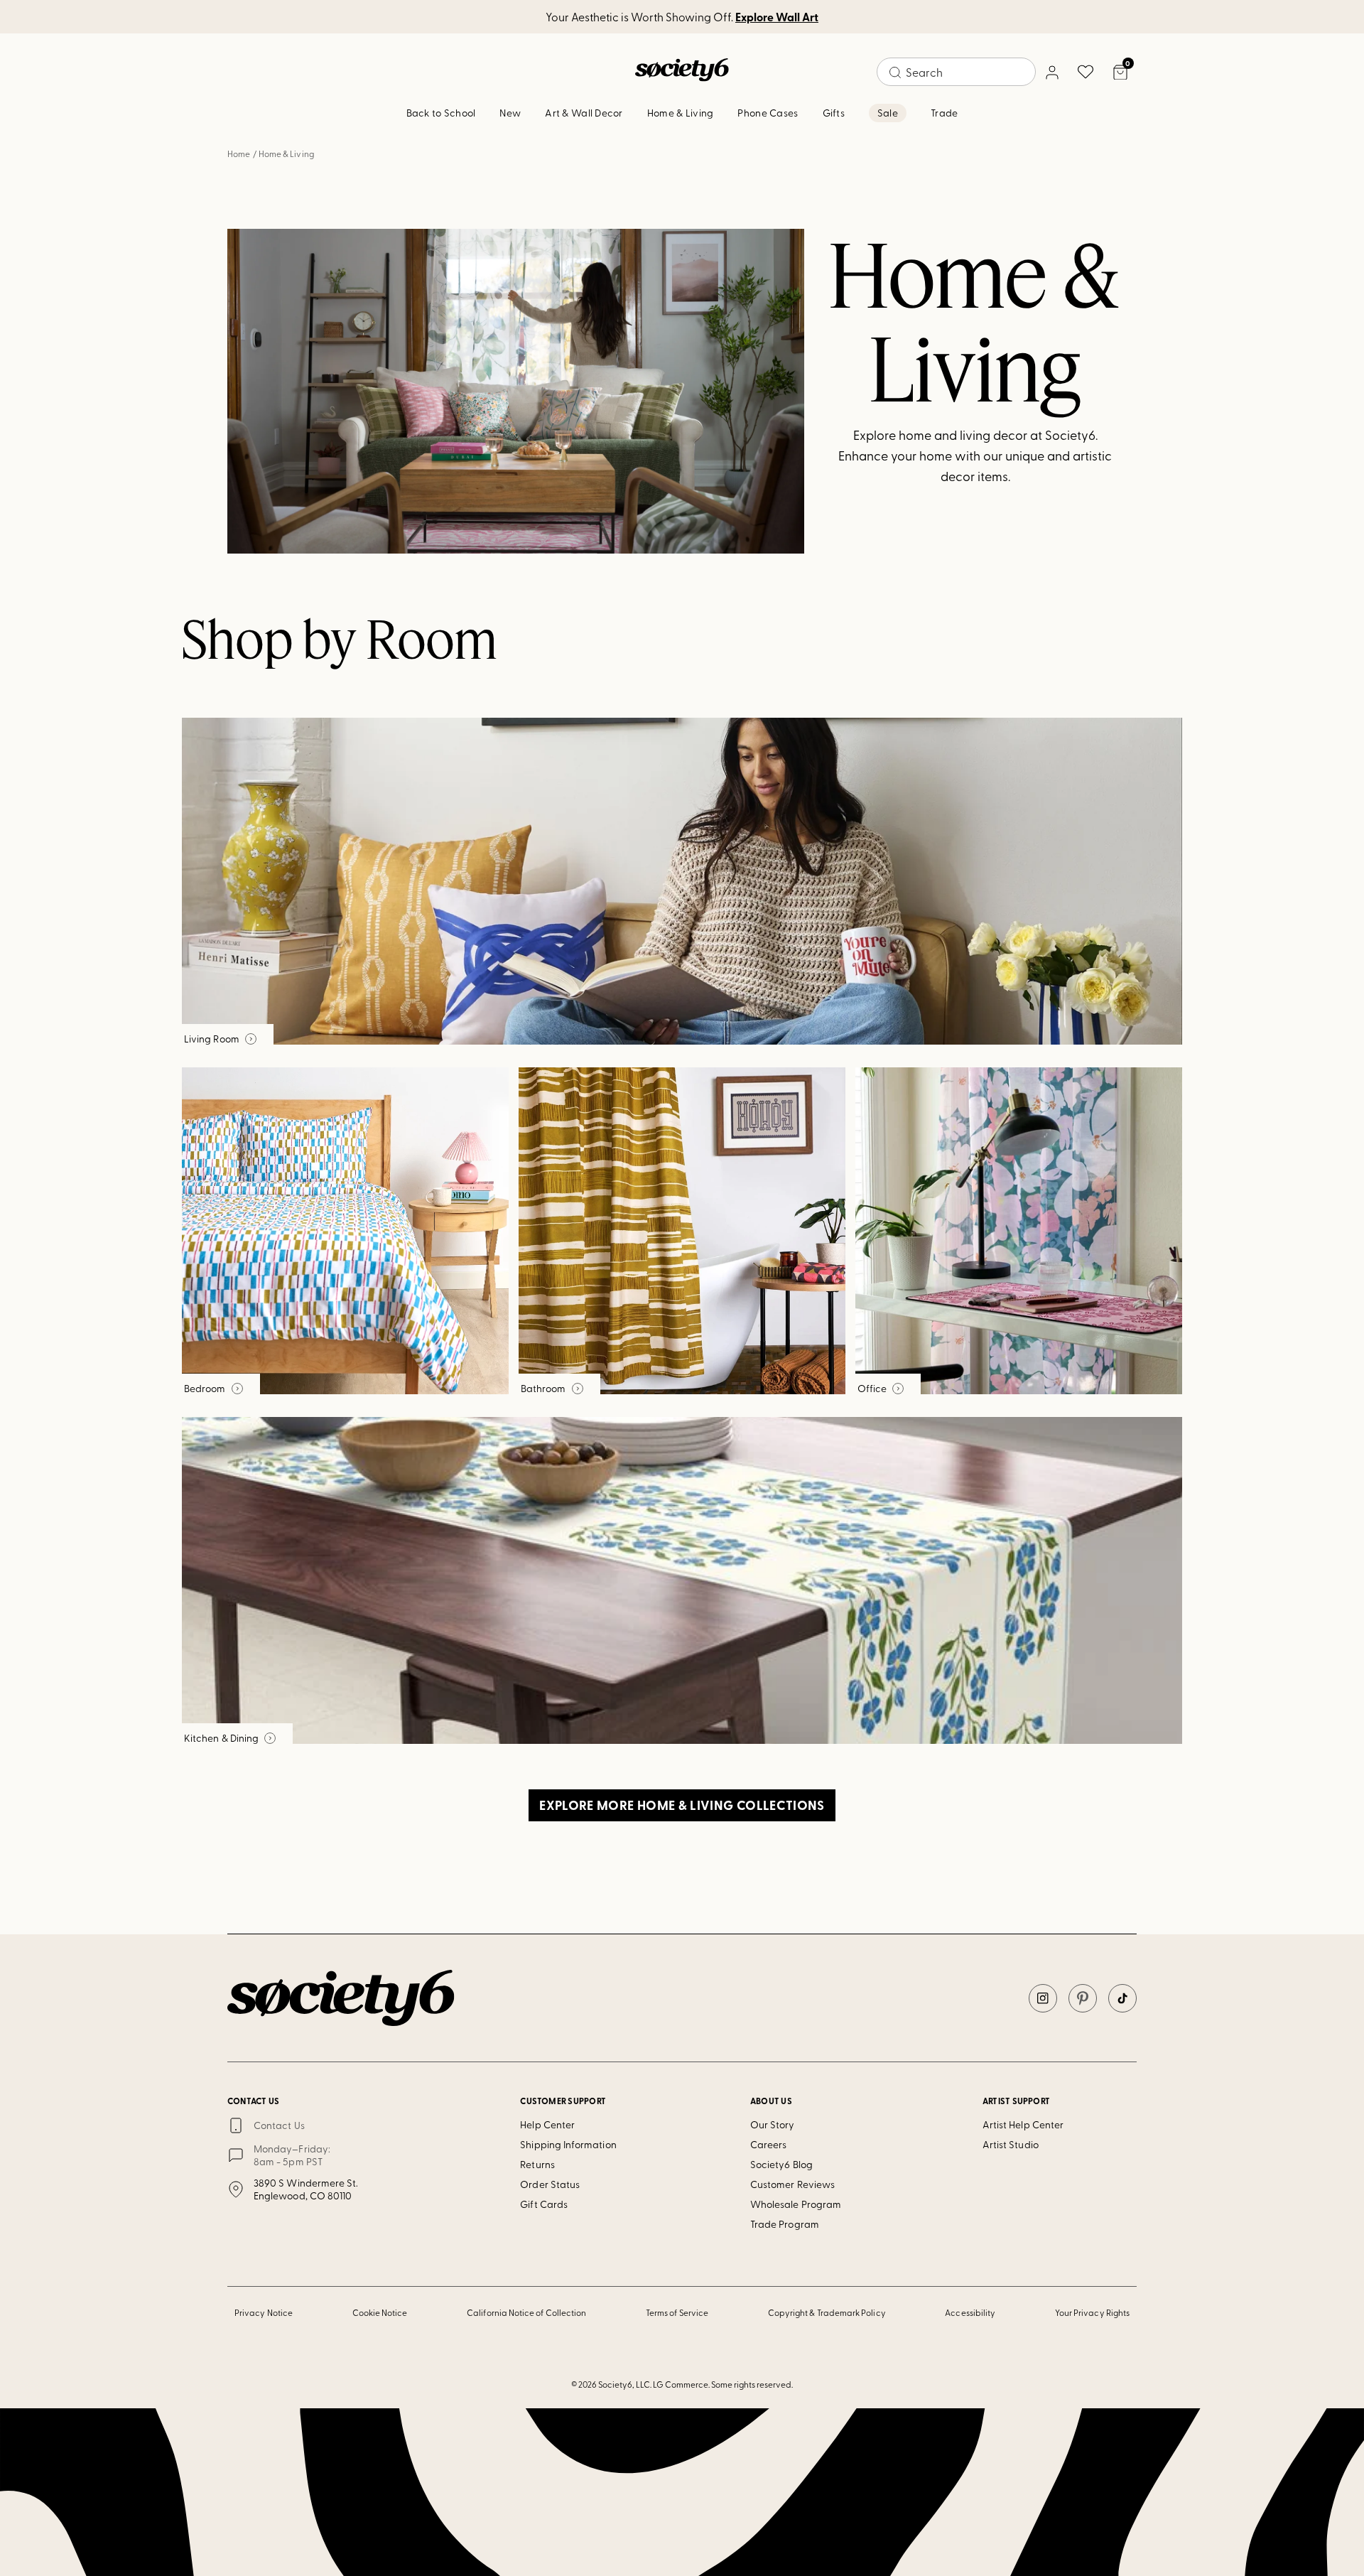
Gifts (834, 113)
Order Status (550, 2184)
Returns (537, 2164)
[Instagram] (1043, 1998)
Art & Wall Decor (584, 113)
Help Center (547, 2124)
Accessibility (970, 2312)
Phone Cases (768, 113)
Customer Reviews (792, 2184)
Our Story (773, 2124)
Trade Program (785, 2224)
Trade (944, 113)
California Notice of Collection (526, 2312)
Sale (888, 113)
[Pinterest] (1083, 1998)
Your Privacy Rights (1092, 2312)
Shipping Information (568, 2144)
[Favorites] (1086, 72)
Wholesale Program (796, 2204)
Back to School (441, 113)
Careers (769, 2144)
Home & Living (681, 113)
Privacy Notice (264, 2312)
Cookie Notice (380, 2312)
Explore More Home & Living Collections (682, 1805)
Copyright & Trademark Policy (827, 2312)
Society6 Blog (781, 2164)
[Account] (1051, 72)
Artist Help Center (1023, 2124)
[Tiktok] (1122, 1998)
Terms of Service (677, 2312)
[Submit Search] (895, 72)
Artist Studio (1011, 2144)
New (510, 113)
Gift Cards (544, 2204)
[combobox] (956, 72)
